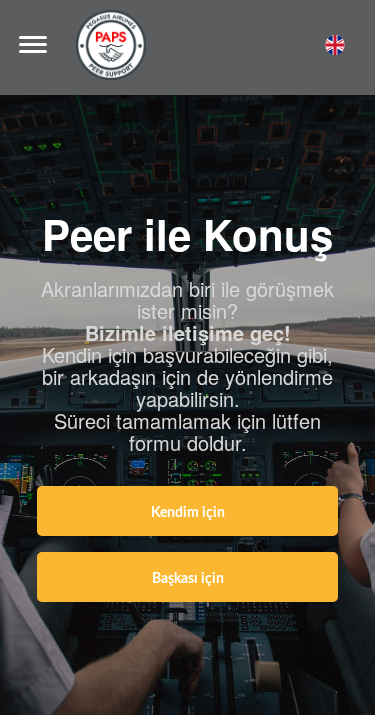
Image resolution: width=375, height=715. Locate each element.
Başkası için (188, 579)
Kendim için (188, 513)
